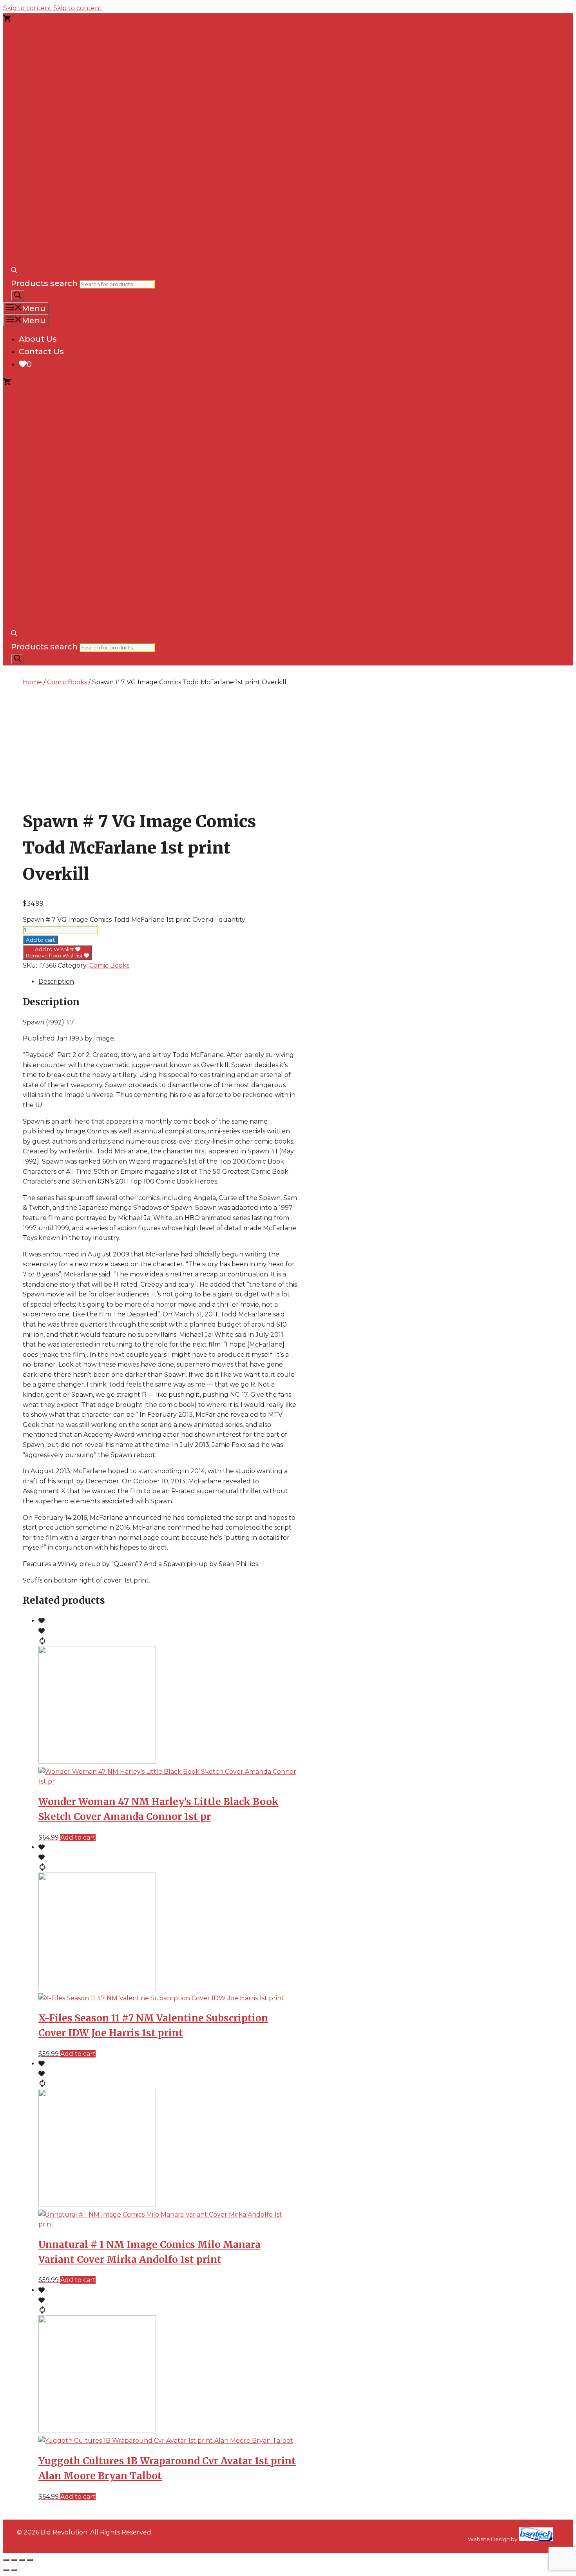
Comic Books (67, 682)
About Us (38, 339)
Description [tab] (56, 982)
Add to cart (40, 940)
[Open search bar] (14, 271)
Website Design (489, 2539)
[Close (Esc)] (30, 2560)
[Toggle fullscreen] (14, 2560)
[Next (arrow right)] (14, 2570)
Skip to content (27, 8)
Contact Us (41, 352)
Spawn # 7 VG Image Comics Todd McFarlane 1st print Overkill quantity (134, 920)
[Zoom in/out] (6, 2560)
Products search (44, 283)
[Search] (18, 296)
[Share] (22, 2560)
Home (32, 682)
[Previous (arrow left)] (6, 2570)
